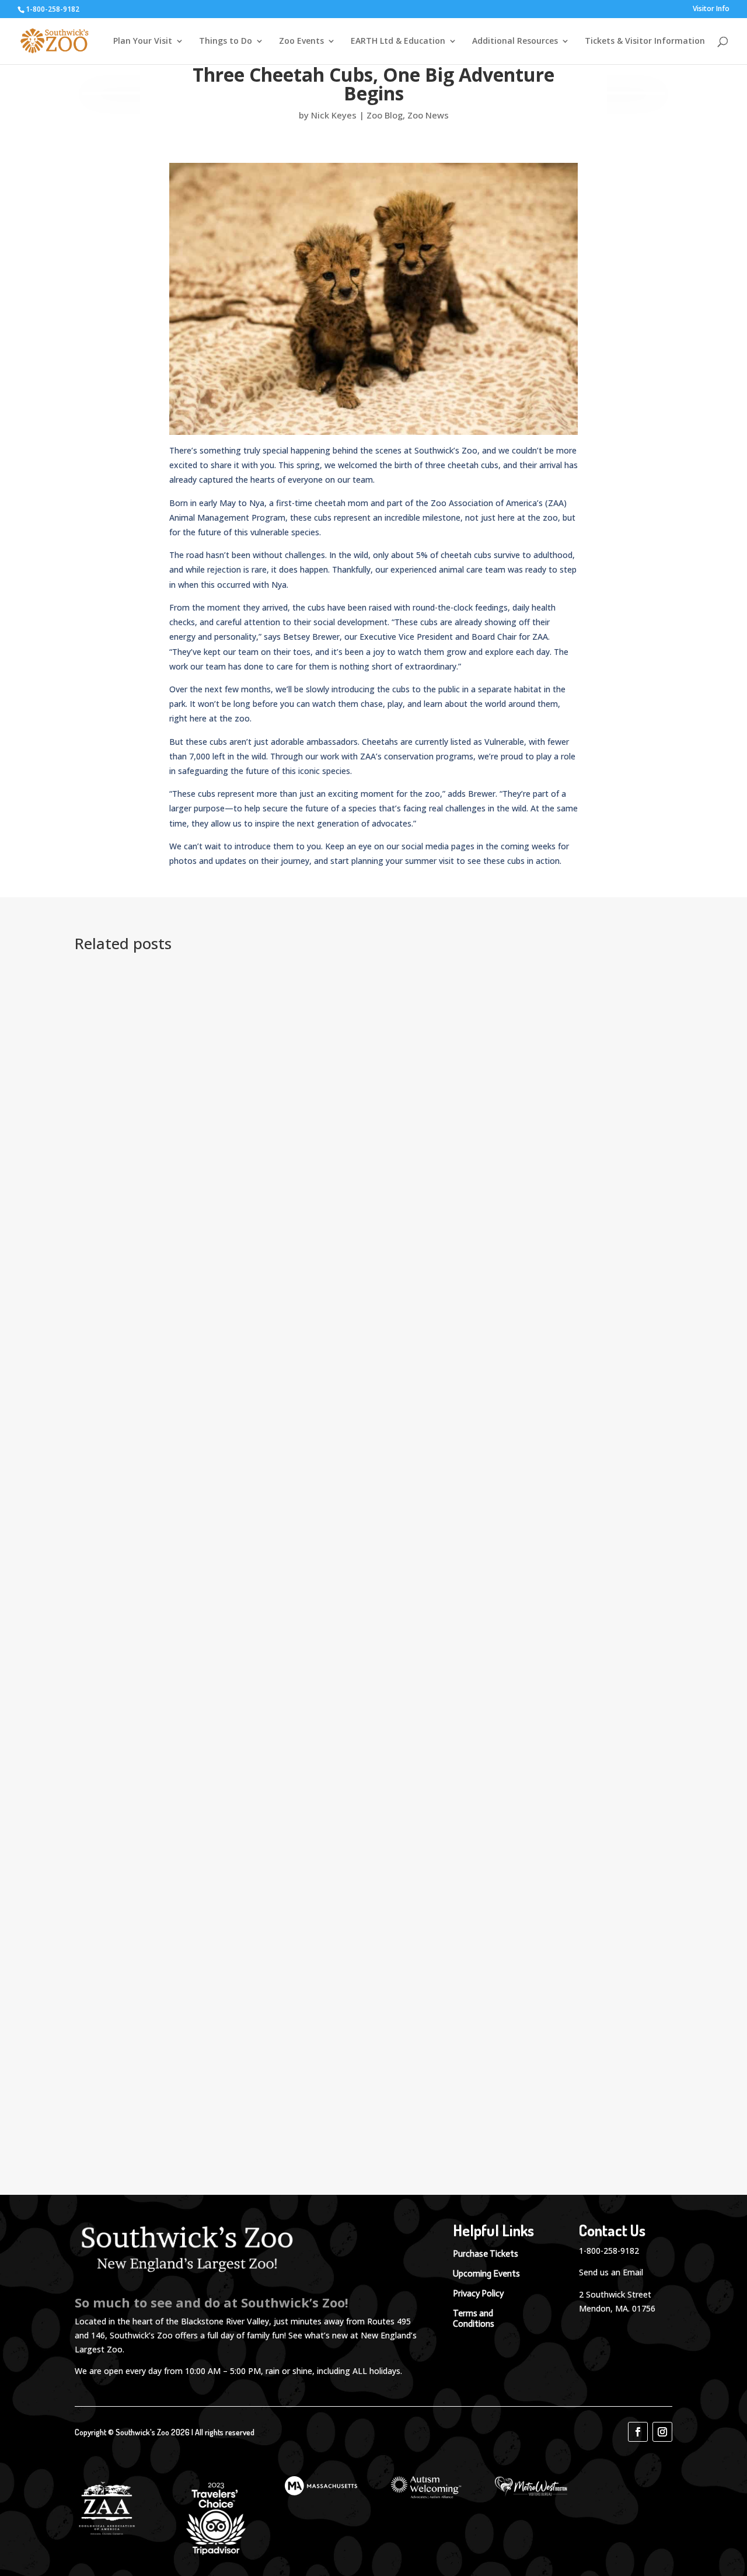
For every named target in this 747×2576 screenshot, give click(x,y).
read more (117, 1184)
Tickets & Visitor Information (645, 41)
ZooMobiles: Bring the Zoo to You (175, 2106)
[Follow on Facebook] (638, 2432)
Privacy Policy (478, 2293)
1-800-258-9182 (609, 2251)
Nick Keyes (334, 115)
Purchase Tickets (486, 2254)
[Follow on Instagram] (662, 2432)
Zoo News (428, 115)
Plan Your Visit (143, 41)
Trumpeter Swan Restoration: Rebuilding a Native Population (248, 988)
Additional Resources (515, 41)
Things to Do (226, 41)
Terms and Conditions (474, 2319)
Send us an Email (611, 2272)
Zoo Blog (385, 115)
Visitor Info (711, 9)
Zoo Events (301, 41)
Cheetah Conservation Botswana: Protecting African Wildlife (246, 1636)
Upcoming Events (486, 2274)
